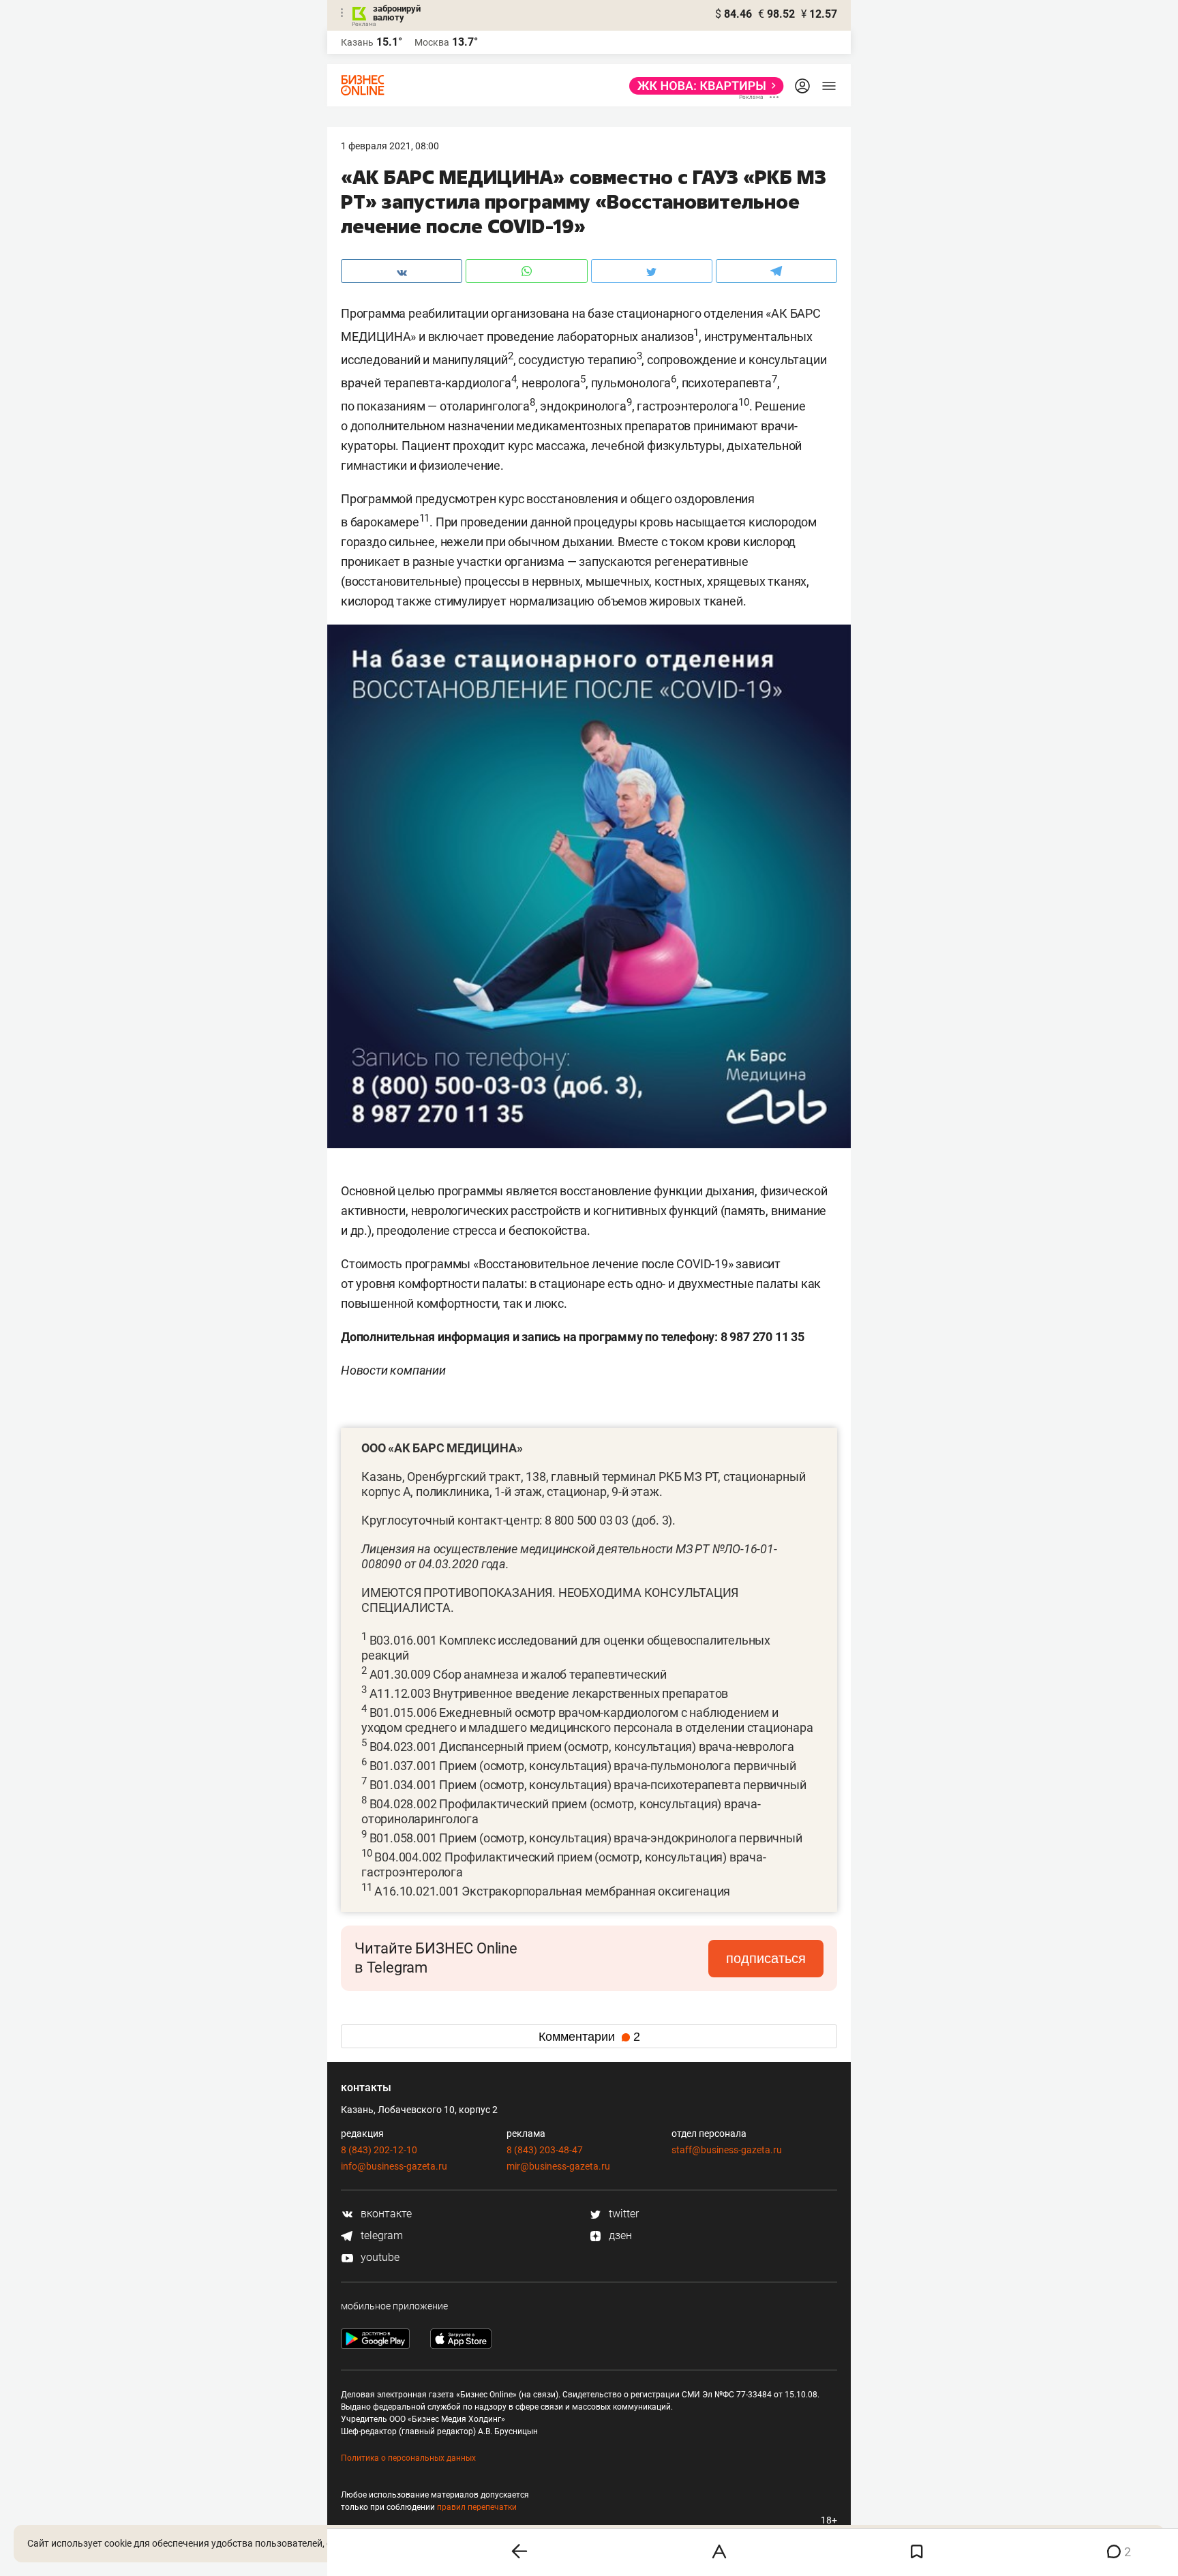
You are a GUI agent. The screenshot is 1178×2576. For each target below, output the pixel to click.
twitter (622, 2214)
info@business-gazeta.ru (394, 2166)
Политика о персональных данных (408, 2458)
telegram (380, 2235)
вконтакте (385, 2214)
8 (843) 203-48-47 (545, 2150)
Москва (432, 42)
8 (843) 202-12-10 (379, 2150)
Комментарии (589, 2037)
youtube (379, 2257)
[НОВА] (703, 86)
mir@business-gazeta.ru (558, 2166)
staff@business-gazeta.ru (727, 2150)
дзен (619, 2235)
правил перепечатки (477, 2507)
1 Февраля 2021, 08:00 (390, 146)
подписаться (766, 1958)
